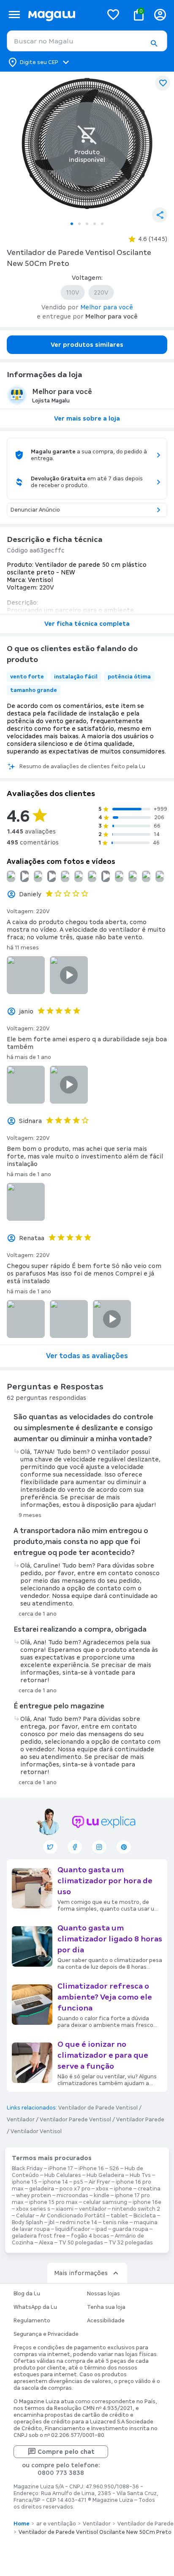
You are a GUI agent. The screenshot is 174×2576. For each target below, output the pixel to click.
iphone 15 (24, 2182)
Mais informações (81, 2273)
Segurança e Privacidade (46, 2334)
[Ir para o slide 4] (95, 224)
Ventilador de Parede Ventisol (98, 2108)
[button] (154, 43)
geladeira (42, 2189)
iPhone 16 (91, 2169)
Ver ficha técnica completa (87, 624)
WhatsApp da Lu (35, 2307)
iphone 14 (55, 2182)
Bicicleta (145, 2216)
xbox (102, 2189)
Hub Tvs (140, 2175)
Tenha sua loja (106, 2307)
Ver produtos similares (87, 345)
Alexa (46, 2243)
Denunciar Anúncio (35, 510)
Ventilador (21, 2120)
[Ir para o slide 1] (72, 224)
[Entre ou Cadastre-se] (160, 15)
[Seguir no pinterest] (124, 1847)
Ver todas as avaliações (87, 1356)
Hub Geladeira (105, 2175)
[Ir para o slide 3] (87, 224)
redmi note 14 (79, 2222)
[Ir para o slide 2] (79, 224)
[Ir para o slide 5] (102, 224)
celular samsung (105, 2202)
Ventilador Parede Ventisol (75, 2120)
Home (22, 2524)
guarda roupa (130, 2229)
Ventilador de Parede (145, 2524)
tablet (119, 2216)
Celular (25, 2216)
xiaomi (65, 2209)
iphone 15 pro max (53, 2202)
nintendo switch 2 (136, 2209)
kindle (102, 2195)
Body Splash (27, 2222)
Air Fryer (99, 2182)
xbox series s (33, 2209)
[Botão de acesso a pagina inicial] (62, 15)
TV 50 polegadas (81, 2243)
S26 (114, 2169)
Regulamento (32, 2321)
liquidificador (73, 2229)
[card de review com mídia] (24, 876)
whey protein (34, 2195)
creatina (149, 2189)
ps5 (78, 2182)
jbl (52, 2222)
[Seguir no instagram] (99, 1847)
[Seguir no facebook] (75, 1847)
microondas (72, 2195)
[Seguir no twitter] (50, 1847)
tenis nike (116, 2222)
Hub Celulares (63, 2175)
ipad (101, 2229)
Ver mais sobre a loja (87, 418)
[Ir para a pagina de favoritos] (113, 14)
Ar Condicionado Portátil (73, 2216)
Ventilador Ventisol (36, 2131)
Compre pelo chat (66, 2452)
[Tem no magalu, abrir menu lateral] (14, 15)
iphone (123, 2189)
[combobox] (87, 41)
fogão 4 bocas (90, 2236)
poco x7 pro (75, 2189)
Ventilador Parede (140, 2120)
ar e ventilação (56, 2524)
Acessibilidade (106, 2321)
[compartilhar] (160, 215)
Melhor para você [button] (107, 307)
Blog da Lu (27, 2294)
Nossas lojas (103, 2294)
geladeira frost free (39, 2236)
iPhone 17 (61, 2169)
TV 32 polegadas (131, 2243)
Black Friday (27, 2169)
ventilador (93, 2209)
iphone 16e (147, 2202)
